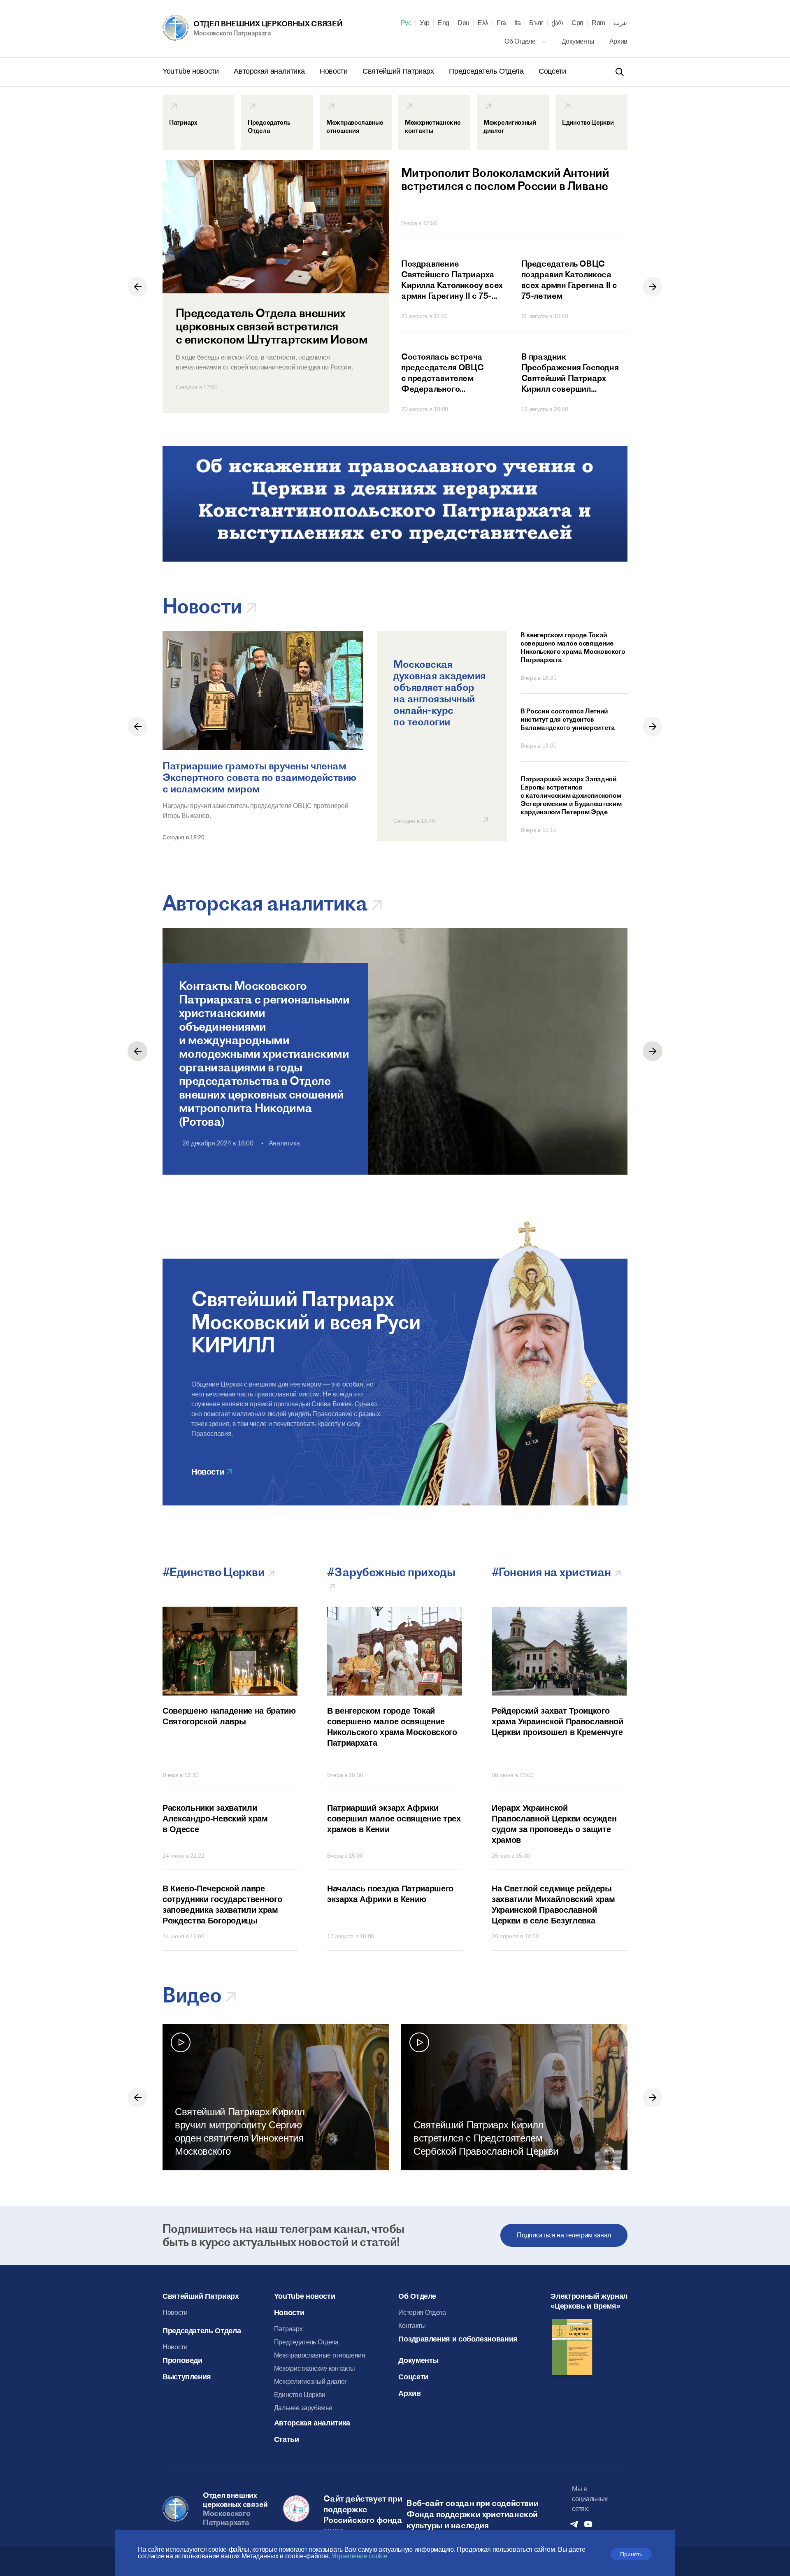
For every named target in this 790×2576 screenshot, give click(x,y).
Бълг (536, 23)
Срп (577, 23)
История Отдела (422, 2312)
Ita (518, 23)
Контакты (412, 2326)
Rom (598, 23)
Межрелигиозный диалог (310, 2382)
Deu (464, 23)
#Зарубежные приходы (392, 1572)
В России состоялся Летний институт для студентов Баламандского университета (568, 719)
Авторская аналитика (270, 71)
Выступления (187, 2377)
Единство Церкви (300, 2395)
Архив (618, 41)
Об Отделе (521, 41)
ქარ (558, 23)
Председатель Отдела (487, 71)
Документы (579, 41)
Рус (406, 23)
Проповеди (182, 2360)
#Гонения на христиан (552, 1572)
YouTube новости (192, 71)
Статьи (287, 2439)
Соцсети (552, 71)
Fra (501, 23)
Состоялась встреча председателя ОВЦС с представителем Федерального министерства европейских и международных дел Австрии (442, 373)
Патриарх (288, 2329)
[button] (137, 287)
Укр (425, 23)
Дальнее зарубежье (303, 2408)
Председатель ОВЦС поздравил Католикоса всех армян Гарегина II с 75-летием (569, 280)
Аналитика (284, 1143)
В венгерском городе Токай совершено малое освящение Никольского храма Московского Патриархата (573, 647)
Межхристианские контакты (315, 2368)
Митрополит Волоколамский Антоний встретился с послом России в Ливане (505, 180)
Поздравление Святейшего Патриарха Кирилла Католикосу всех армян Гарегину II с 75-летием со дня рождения (452, 280)
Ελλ (483, 23)
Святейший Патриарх (399, 71)
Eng (444, 23)
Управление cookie (360, 2556)
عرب (620, 23)
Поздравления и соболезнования (458, 2339)
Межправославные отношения (320, 2355)
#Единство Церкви (215, 1572)
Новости (335, 71)
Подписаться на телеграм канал (564, 2235)
